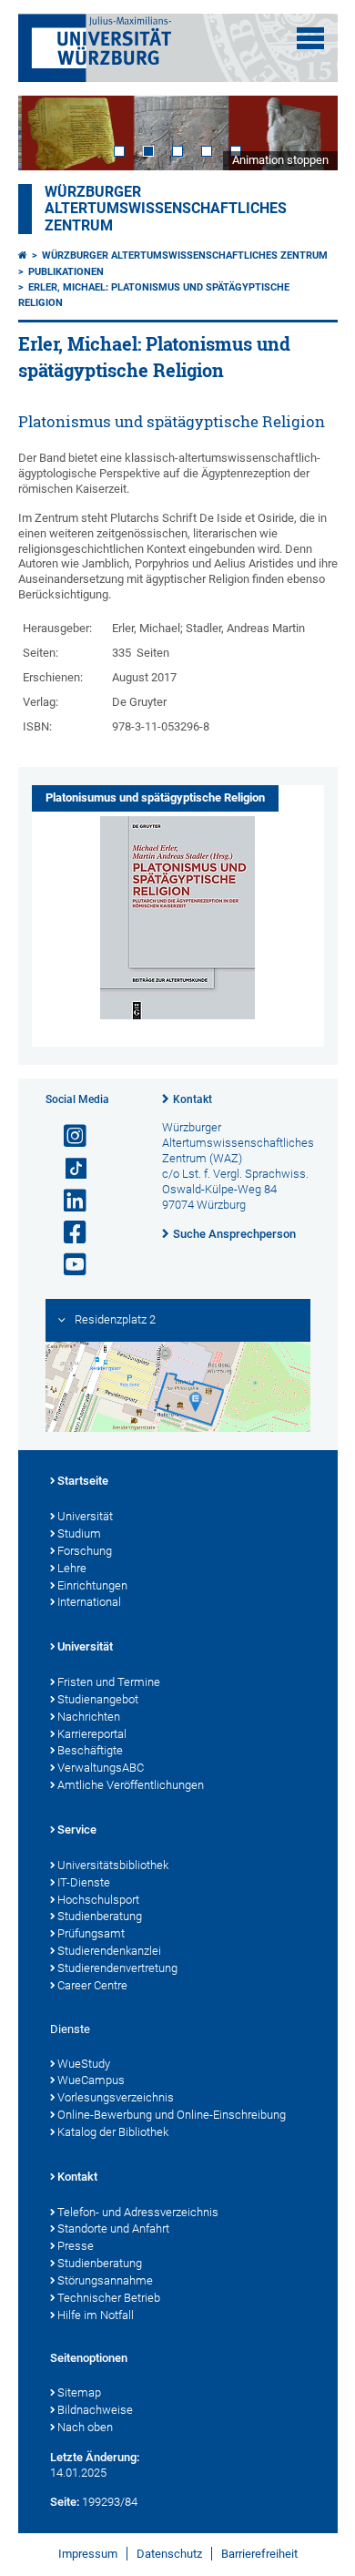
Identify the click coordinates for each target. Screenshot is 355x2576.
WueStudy (84, 2064)
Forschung (85, 1551)
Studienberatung (100, 1916)
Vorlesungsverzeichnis (116, 2097)
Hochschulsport (98, 1900)
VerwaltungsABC (101, 1768)
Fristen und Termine (109, 1682)
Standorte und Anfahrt (113, 2228)
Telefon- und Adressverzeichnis (138, 2212)
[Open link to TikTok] (67, 1169)
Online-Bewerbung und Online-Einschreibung (172, 2115)
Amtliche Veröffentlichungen (131, 1785)
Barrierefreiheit (259, 2554)
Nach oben (85, 2427)
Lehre (72, 1568)
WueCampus (91, 2080)
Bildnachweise (95, 2410)
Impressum (88, 2554)
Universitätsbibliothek (113, 1865)
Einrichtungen (92, 1585)
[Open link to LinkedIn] (67, 1201)
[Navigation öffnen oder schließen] (310, 38)
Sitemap (79, 2392)
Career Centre (92, 1985)
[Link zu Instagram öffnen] (67, 1136)
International (89, 1602)
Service (77, 1830)
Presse (76, 2246)
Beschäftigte (90, 1750)
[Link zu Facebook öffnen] (67, 1233)
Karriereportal (92, 1734)
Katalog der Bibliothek (113, 2132)
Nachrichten (89, 1717)
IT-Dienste (84, 1882)
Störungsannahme (105, 2280)
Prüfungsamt (91, 1933)
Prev (50, 133)
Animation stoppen (280, 160)
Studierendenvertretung (117, 1968)
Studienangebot (98, 1699)
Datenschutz (169, 2554)
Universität (85, 1516)
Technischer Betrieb (109, 2298)
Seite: (65, 2502)
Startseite (83, 1481)
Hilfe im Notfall (96, 2315)
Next (306, 133)
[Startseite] (23, 256)
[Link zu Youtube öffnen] (67, 1265)
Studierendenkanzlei (109, 1951)
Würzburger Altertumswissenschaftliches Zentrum (166, 209)
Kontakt (193, 1099)
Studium (79, 1533)
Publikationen (66, 272)
